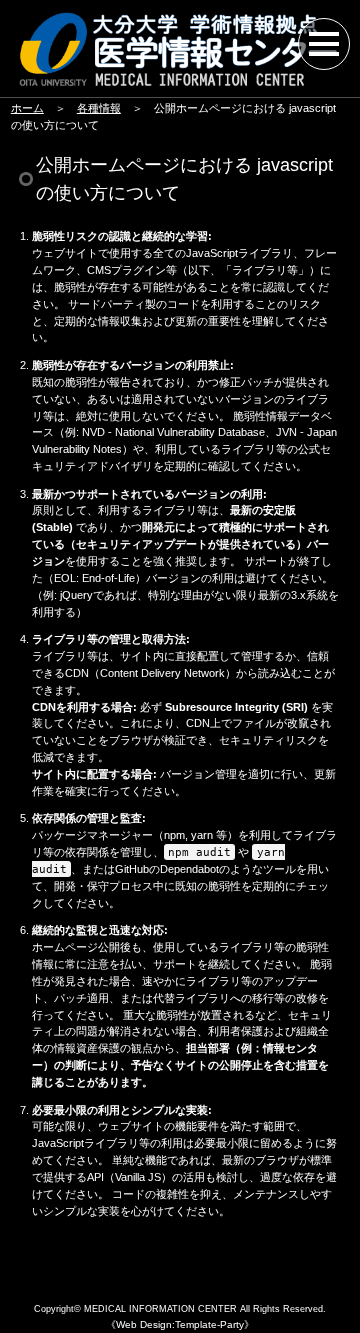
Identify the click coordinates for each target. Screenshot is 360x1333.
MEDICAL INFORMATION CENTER (160, 1309)
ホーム (27, 108)
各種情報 (99, 108)
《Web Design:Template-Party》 (180, 1324)
